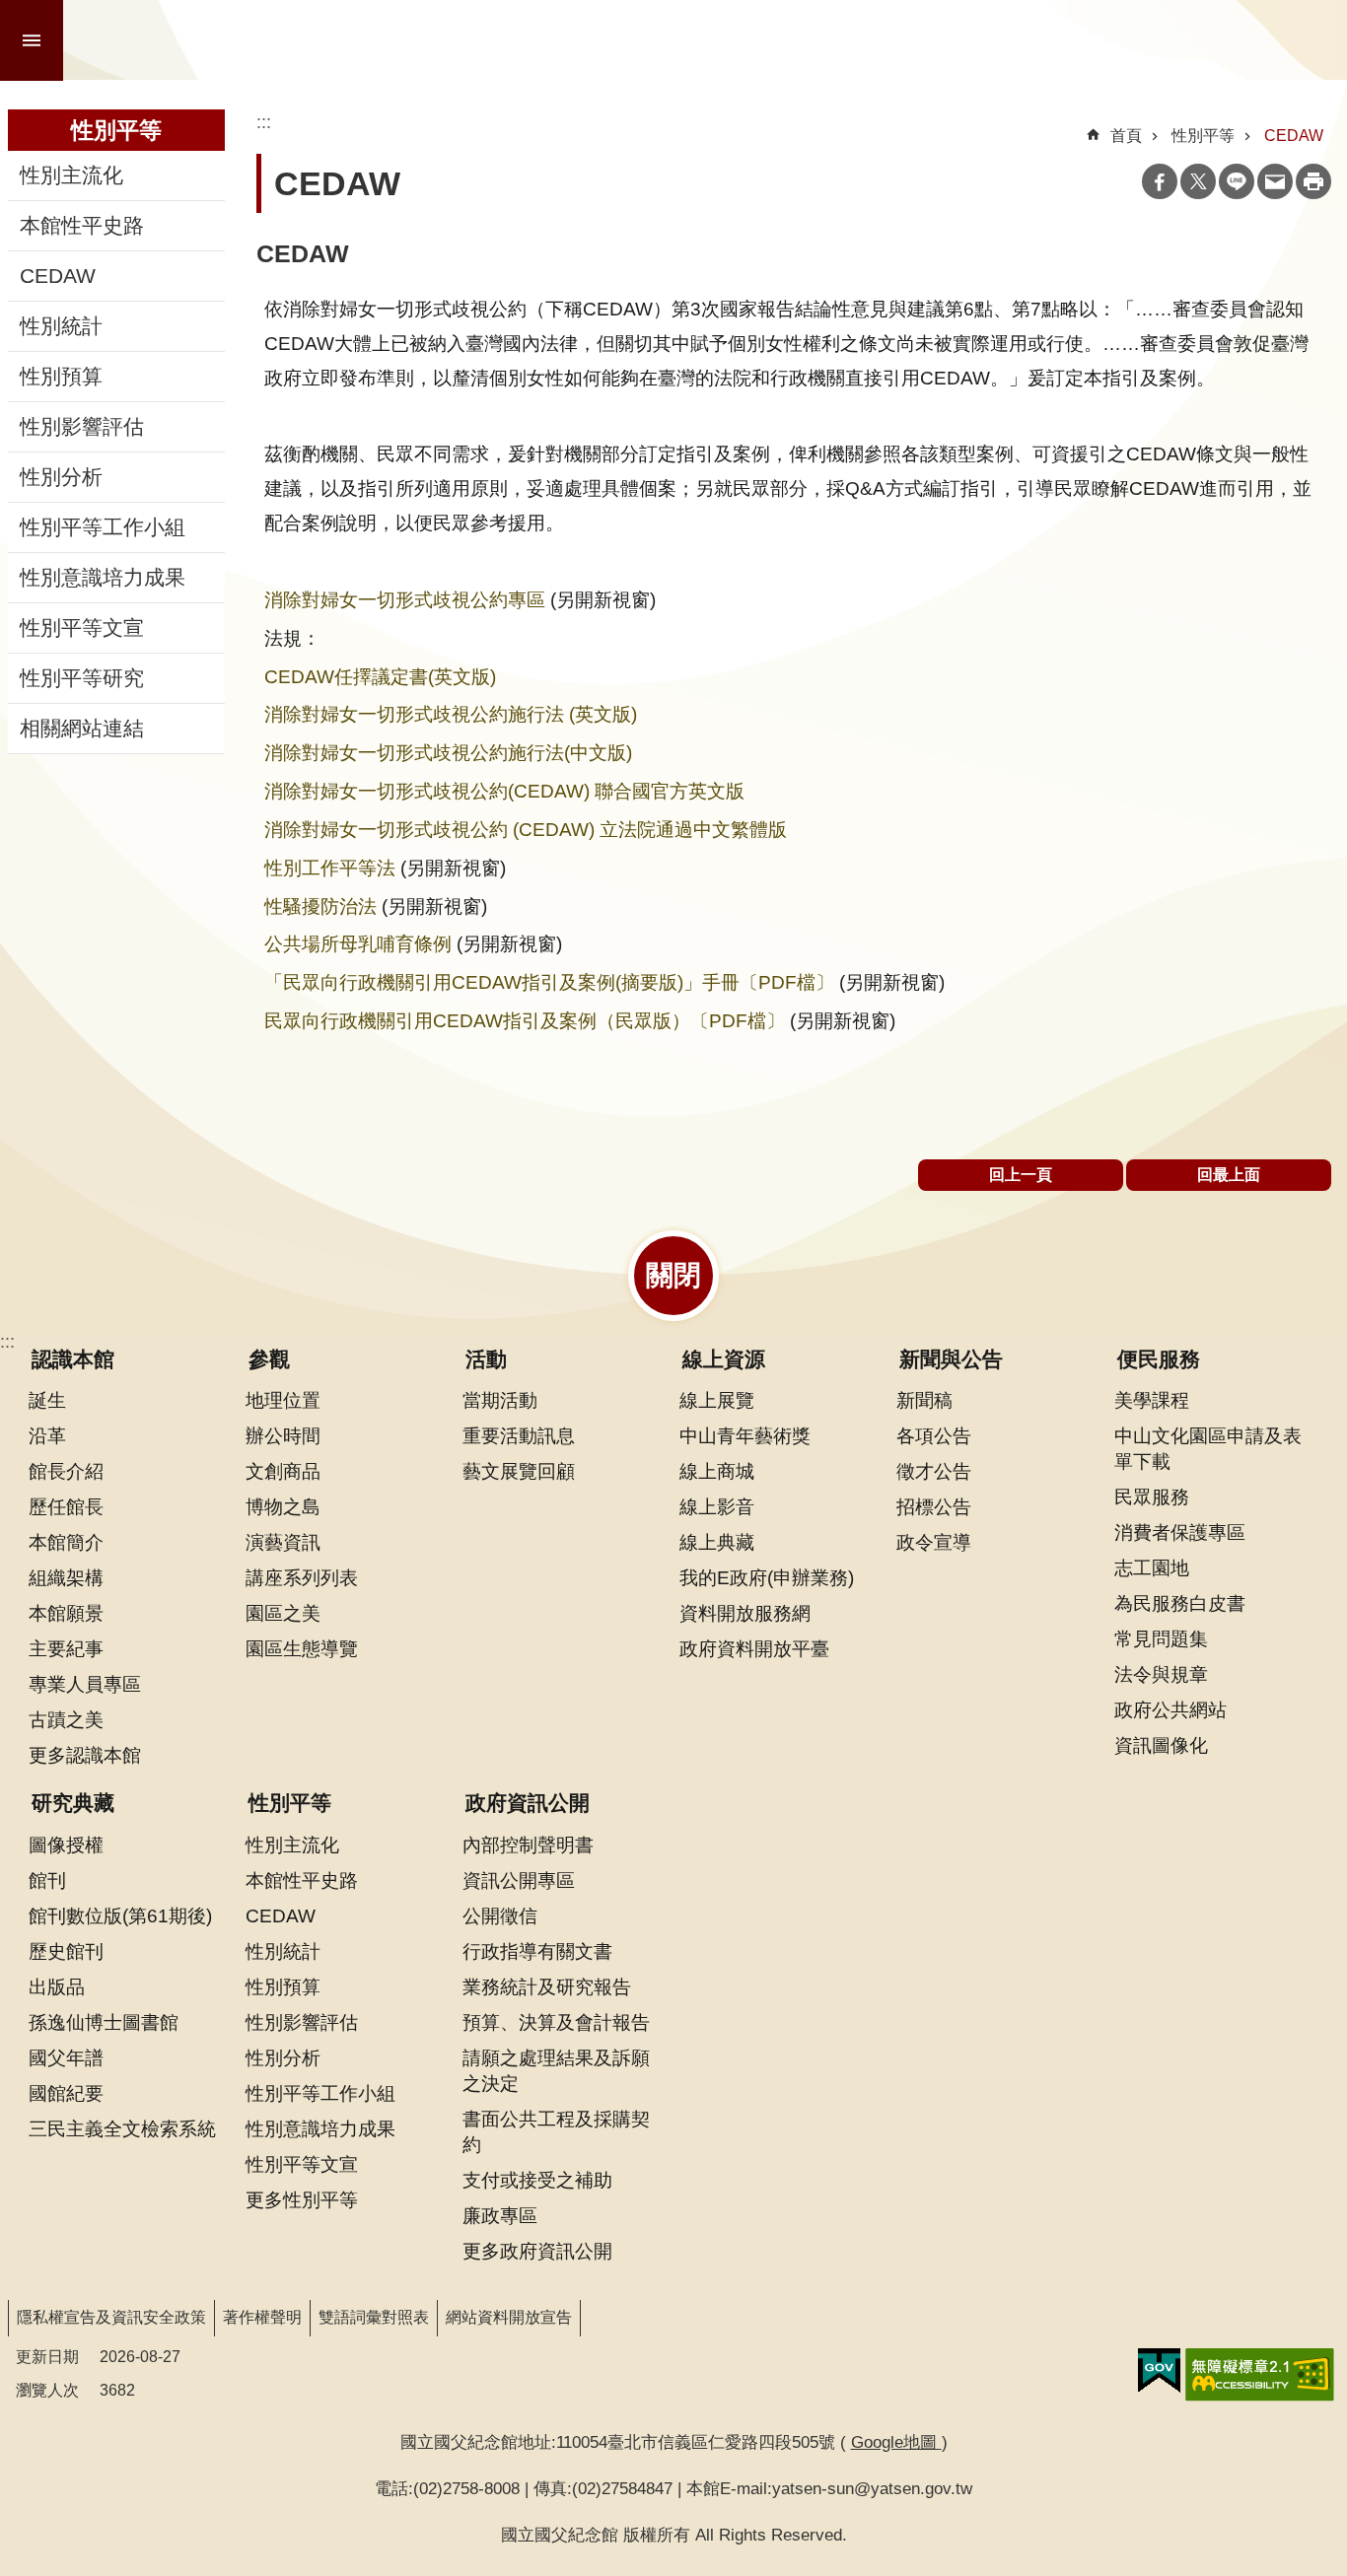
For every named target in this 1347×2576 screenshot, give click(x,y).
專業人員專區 (85, 1684)
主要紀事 (66, 1648)
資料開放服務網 (745, 1613)
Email (1275, 181)
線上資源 (724, 1359)
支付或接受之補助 (537, 2180)
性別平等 (1203, 136)
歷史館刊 (66, 1951)
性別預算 (61, 377)
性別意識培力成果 (103, 578)
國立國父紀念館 (288, 40)
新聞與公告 (951, 1359)
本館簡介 (66, 1542)
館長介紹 (66, 1471)
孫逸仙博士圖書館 (104, 2022)
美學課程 (1152, 1400)
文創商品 (283, 1471)
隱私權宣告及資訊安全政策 (111, 2317)
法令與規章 (1161, 1674)
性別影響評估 (82, 427)
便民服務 (1159, 1359)
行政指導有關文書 (537, 1951)
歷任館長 (66, 1506)
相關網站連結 (82, 729)
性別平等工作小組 (103, 527)
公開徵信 (500, 1915)
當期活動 (500, 1400)
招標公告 (934, 1506)
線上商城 (717, 1471)
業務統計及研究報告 (547, 1986)
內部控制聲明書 (528, 1845)
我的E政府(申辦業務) (767, 1577)
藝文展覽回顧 (519, 1471)
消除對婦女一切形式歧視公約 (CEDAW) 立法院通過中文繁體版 (526, 829)
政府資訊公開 (528, 1803)
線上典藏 (717, 1542)
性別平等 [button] (116, 130)
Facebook (1160, 181)
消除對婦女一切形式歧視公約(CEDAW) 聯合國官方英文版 (504, 791)
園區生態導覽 (302, 1648)
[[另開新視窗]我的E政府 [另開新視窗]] (1159, 2371)
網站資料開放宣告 (509, 2317)
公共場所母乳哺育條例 (358, 943)
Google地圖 (896, 2442)
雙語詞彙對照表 (374, 2317)
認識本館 (73, 1359)
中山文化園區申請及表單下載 (1208, 1448)
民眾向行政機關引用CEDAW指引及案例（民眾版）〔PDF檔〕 (525, 1020)
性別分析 (61, 477)
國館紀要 (66, 2093)
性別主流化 (71, 175)
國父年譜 (66, 2057)
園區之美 (283, 1613)
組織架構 (66, 1577)
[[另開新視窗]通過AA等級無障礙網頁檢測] (1260, 2375)
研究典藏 (73, 1803)
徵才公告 (934, 1471)
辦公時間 (283, 1435)
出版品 (57, 1986)
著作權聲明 (262, 2317)
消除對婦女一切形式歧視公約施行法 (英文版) (451, 714)
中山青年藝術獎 (745, 1435)
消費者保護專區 (1180, 1532)
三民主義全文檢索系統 (122, 2128)
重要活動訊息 (519, 1435)
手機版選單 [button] (32, 40)
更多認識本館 (85, 1755)
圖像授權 (66, 1845)
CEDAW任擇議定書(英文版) (380, 676)
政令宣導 (934, 1542)
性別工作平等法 (330, 868)
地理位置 (283, 1400)
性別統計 (61, 326)
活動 (486, 1359)
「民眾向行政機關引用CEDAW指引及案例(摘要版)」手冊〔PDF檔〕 (549, 982)
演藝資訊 (283, 1542)
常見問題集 (1161, 1638)
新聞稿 (924, 1400)
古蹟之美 (66, 1719)
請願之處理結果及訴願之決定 (556, 2070)
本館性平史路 (82, 226)
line (1237, 181)
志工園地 (1152, 1567)
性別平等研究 (82, 678)
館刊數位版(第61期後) (120, 1915)
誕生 (47, 1400)
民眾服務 (1152, 1497)
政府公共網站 (1170, 1709)
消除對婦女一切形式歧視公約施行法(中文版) (448, 752)
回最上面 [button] (1229, 1175)
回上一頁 (1021, 1175)
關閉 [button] (673, 1275)
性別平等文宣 (82, 628)
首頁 (1126, 136)
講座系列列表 (302, 1577)
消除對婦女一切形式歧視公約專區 (405, 599)
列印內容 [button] (1313, 181)
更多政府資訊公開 (537, 2251)
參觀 (269, 1359)
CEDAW (58, 276)
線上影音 (717, 1506)
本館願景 (66, 1613)
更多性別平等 (302, 2199)
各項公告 (934, 1435)
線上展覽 (717, 1400)
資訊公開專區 (519, 1880)
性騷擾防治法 (320, 906)
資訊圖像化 (1161, 1745)
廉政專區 (500, 2215)
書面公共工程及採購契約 (556, 2131)
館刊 (47, 1880)
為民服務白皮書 (1180, 1603)
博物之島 (283, 1506)
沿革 (47, 1435)
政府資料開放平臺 (754, 1648)
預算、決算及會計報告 (556, 2022)
